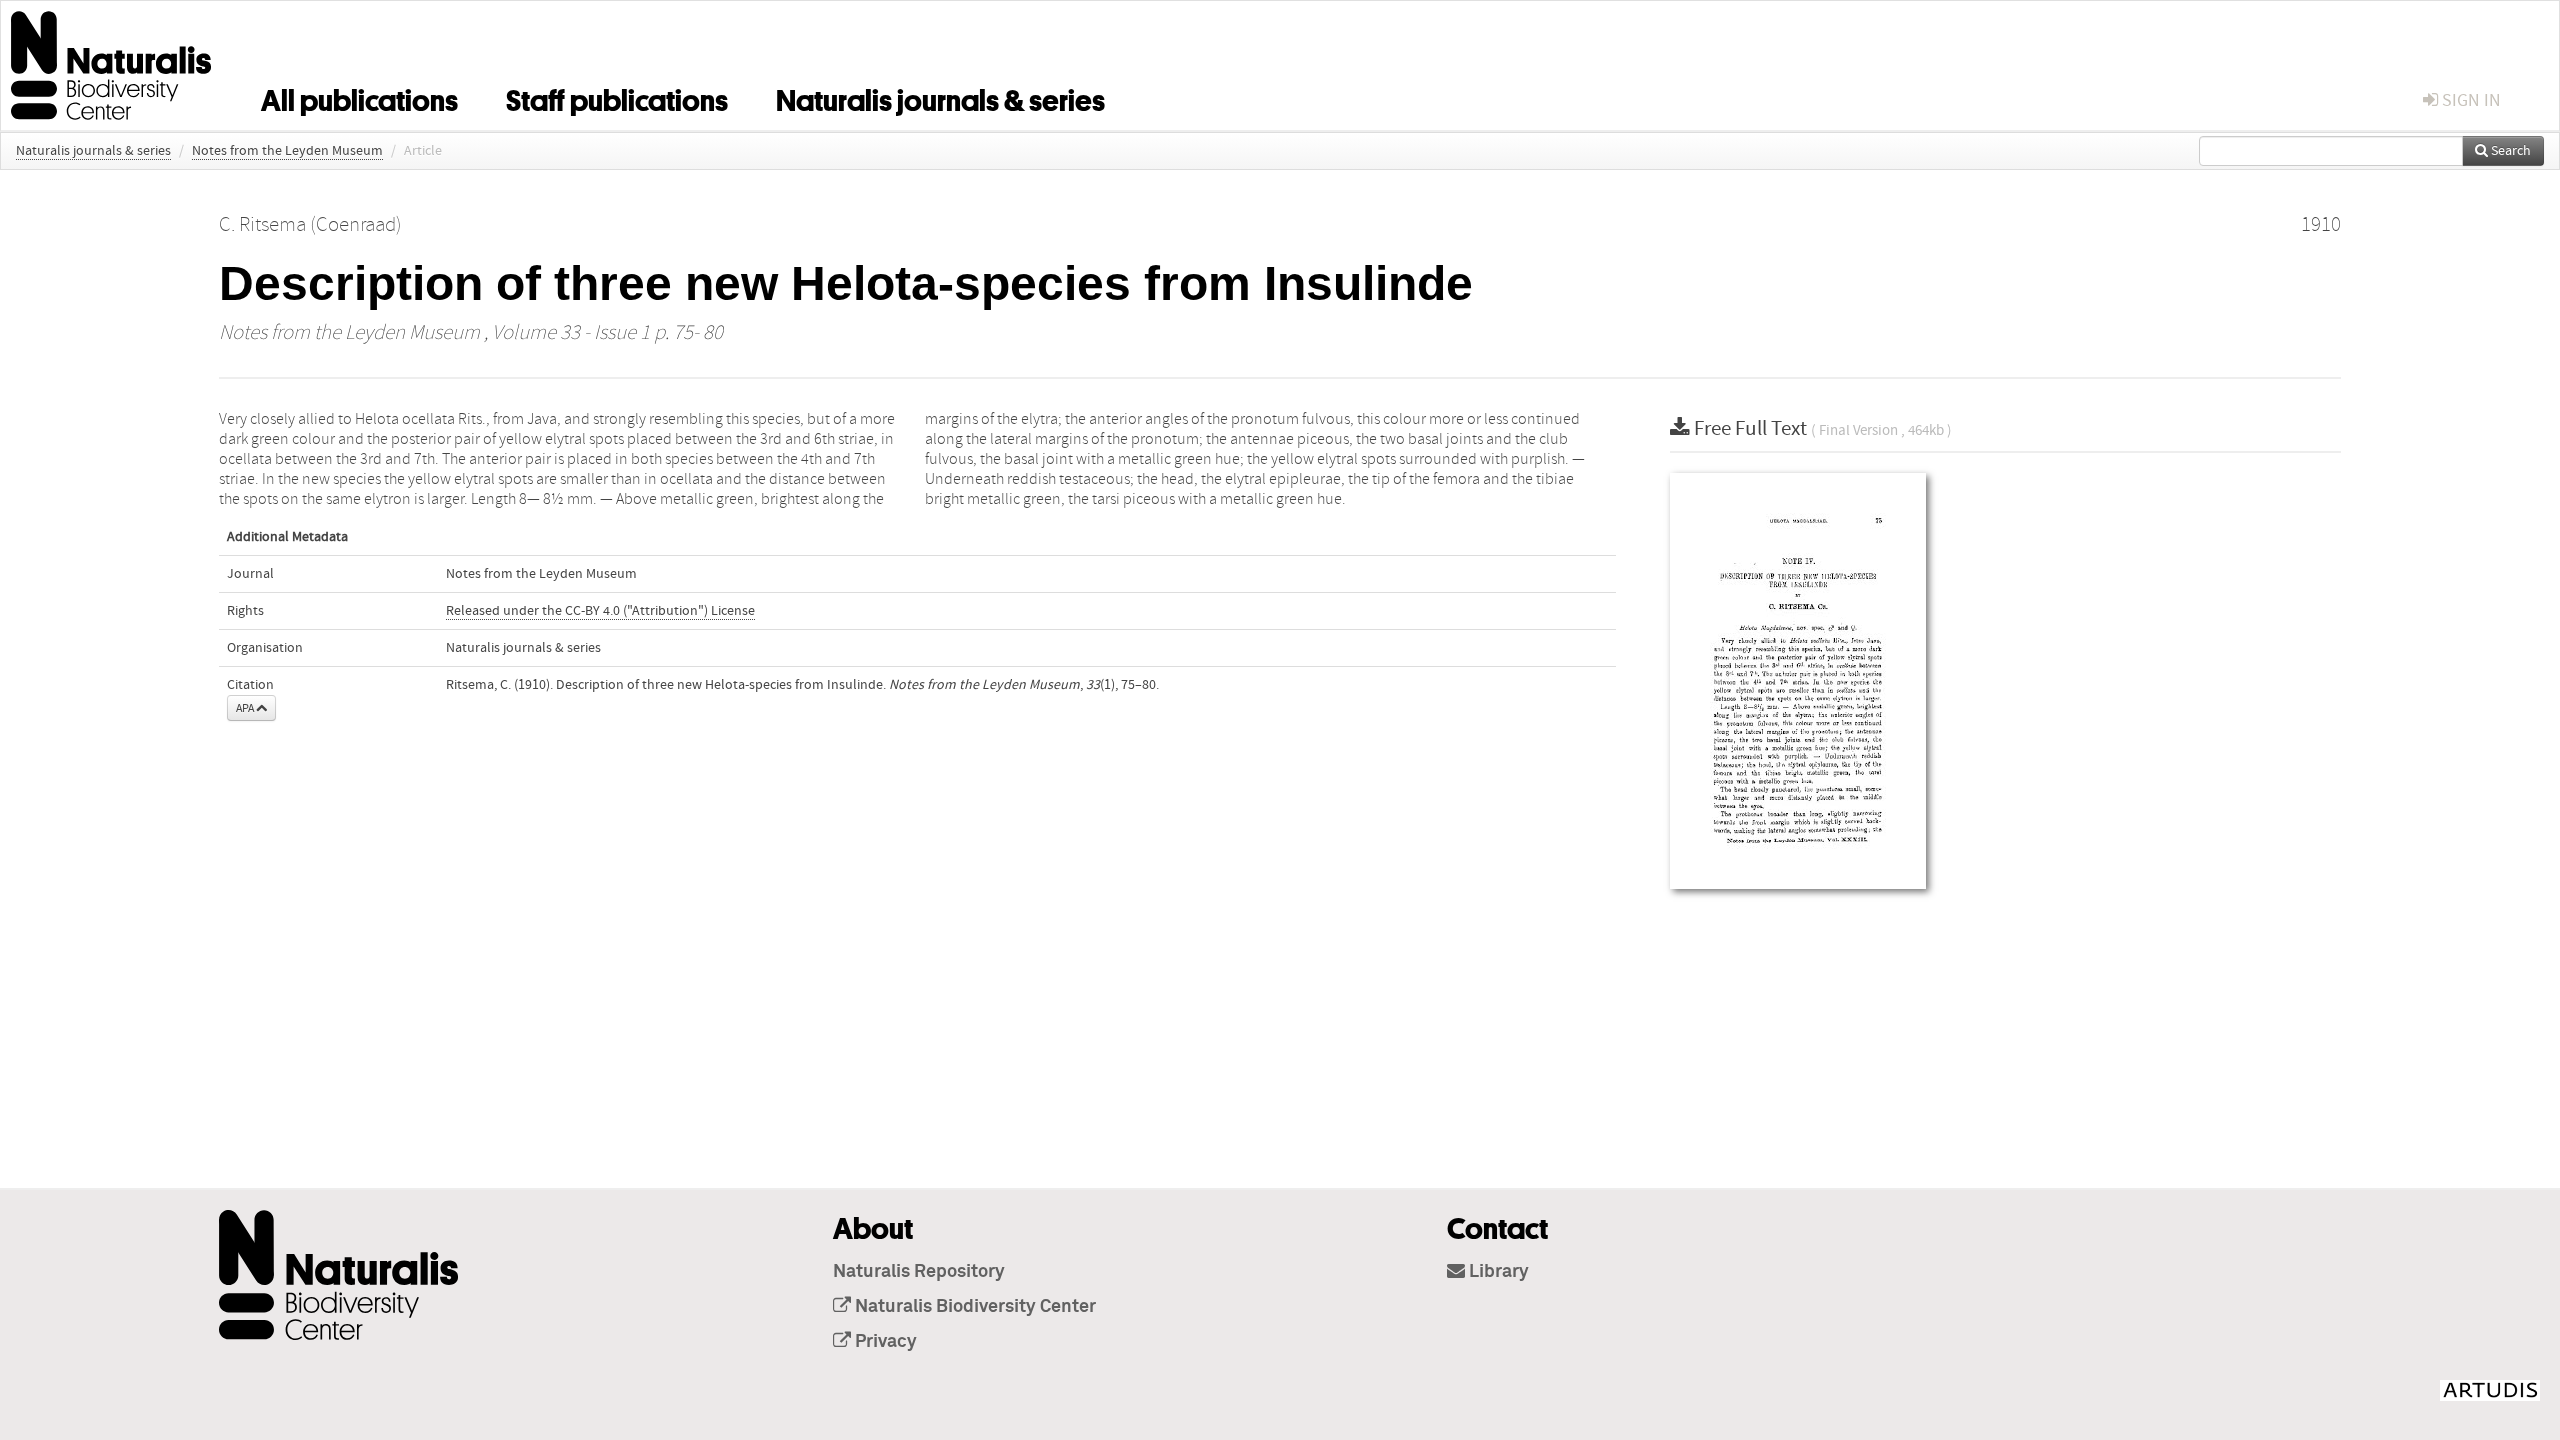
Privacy (884, 1342)
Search (2509, 151)
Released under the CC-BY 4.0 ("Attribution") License (600, 611)
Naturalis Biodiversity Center (973, 1307)
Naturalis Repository (919, 1272)
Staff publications (617, 97)
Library (1497, 1272)
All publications (359, 97)
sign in (2469, 100)
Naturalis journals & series (940, 97)
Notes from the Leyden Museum (287, 151)
